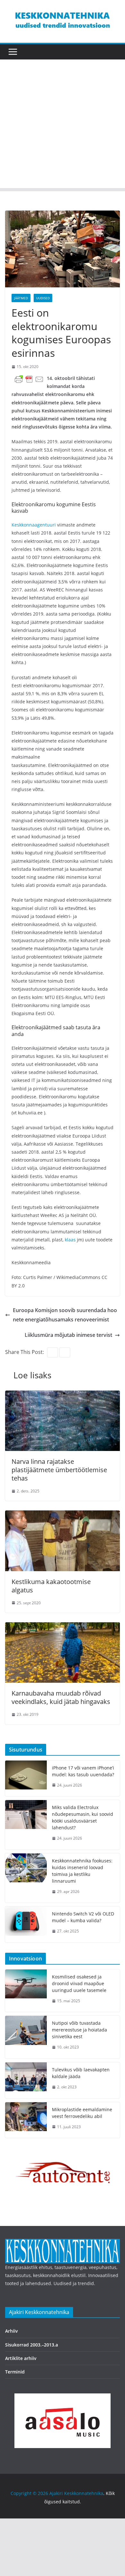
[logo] (63, 2243)
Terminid (15, 2372)
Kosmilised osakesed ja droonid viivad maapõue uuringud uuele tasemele (79, 1983)
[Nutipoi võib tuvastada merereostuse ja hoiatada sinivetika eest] (26, 2037)
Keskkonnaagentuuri (34, 525)
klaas (71, 1240)
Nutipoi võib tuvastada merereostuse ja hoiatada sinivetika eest (79, 2030)
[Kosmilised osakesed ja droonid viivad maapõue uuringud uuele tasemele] (26, 1991)
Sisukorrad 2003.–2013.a (32, 2345)
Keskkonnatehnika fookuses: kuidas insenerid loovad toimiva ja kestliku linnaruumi (82, 1871)
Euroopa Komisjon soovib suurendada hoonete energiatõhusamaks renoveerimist (65, 1315)
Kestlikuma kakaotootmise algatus (51, 1586)
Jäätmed (21, 298)
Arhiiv (12, 2331)
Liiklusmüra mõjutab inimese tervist (68, 1335)
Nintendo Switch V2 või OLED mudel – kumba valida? (83, 1917)
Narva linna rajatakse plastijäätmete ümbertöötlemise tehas (59, 1470)
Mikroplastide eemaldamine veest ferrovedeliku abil (82, 2113)
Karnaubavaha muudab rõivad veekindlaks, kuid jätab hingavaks (61, 1697)
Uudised (43, 298)
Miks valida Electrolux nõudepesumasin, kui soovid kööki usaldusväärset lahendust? (83, 1817)
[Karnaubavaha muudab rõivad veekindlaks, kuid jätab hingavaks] (63, 1627)
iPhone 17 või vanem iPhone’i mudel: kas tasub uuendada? (83, 1771)
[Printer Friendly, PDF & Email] (29, 379)
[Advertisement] (63, 125)
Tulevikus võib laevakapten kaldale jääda (81, 2073)
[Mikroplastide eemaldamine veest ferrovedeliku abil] (26, 2120)
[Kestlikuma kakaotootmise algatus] (63, 1515)
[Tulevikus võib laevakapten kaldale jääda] (26, 2080)
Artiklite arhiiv (21, 2358)
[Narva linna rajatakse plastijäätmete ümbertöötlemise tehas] (63, 1395)
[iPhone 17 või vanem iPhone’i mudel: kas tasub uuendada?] (26, 1779)
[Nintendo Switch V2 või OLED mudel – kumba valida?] (26, 1924)
